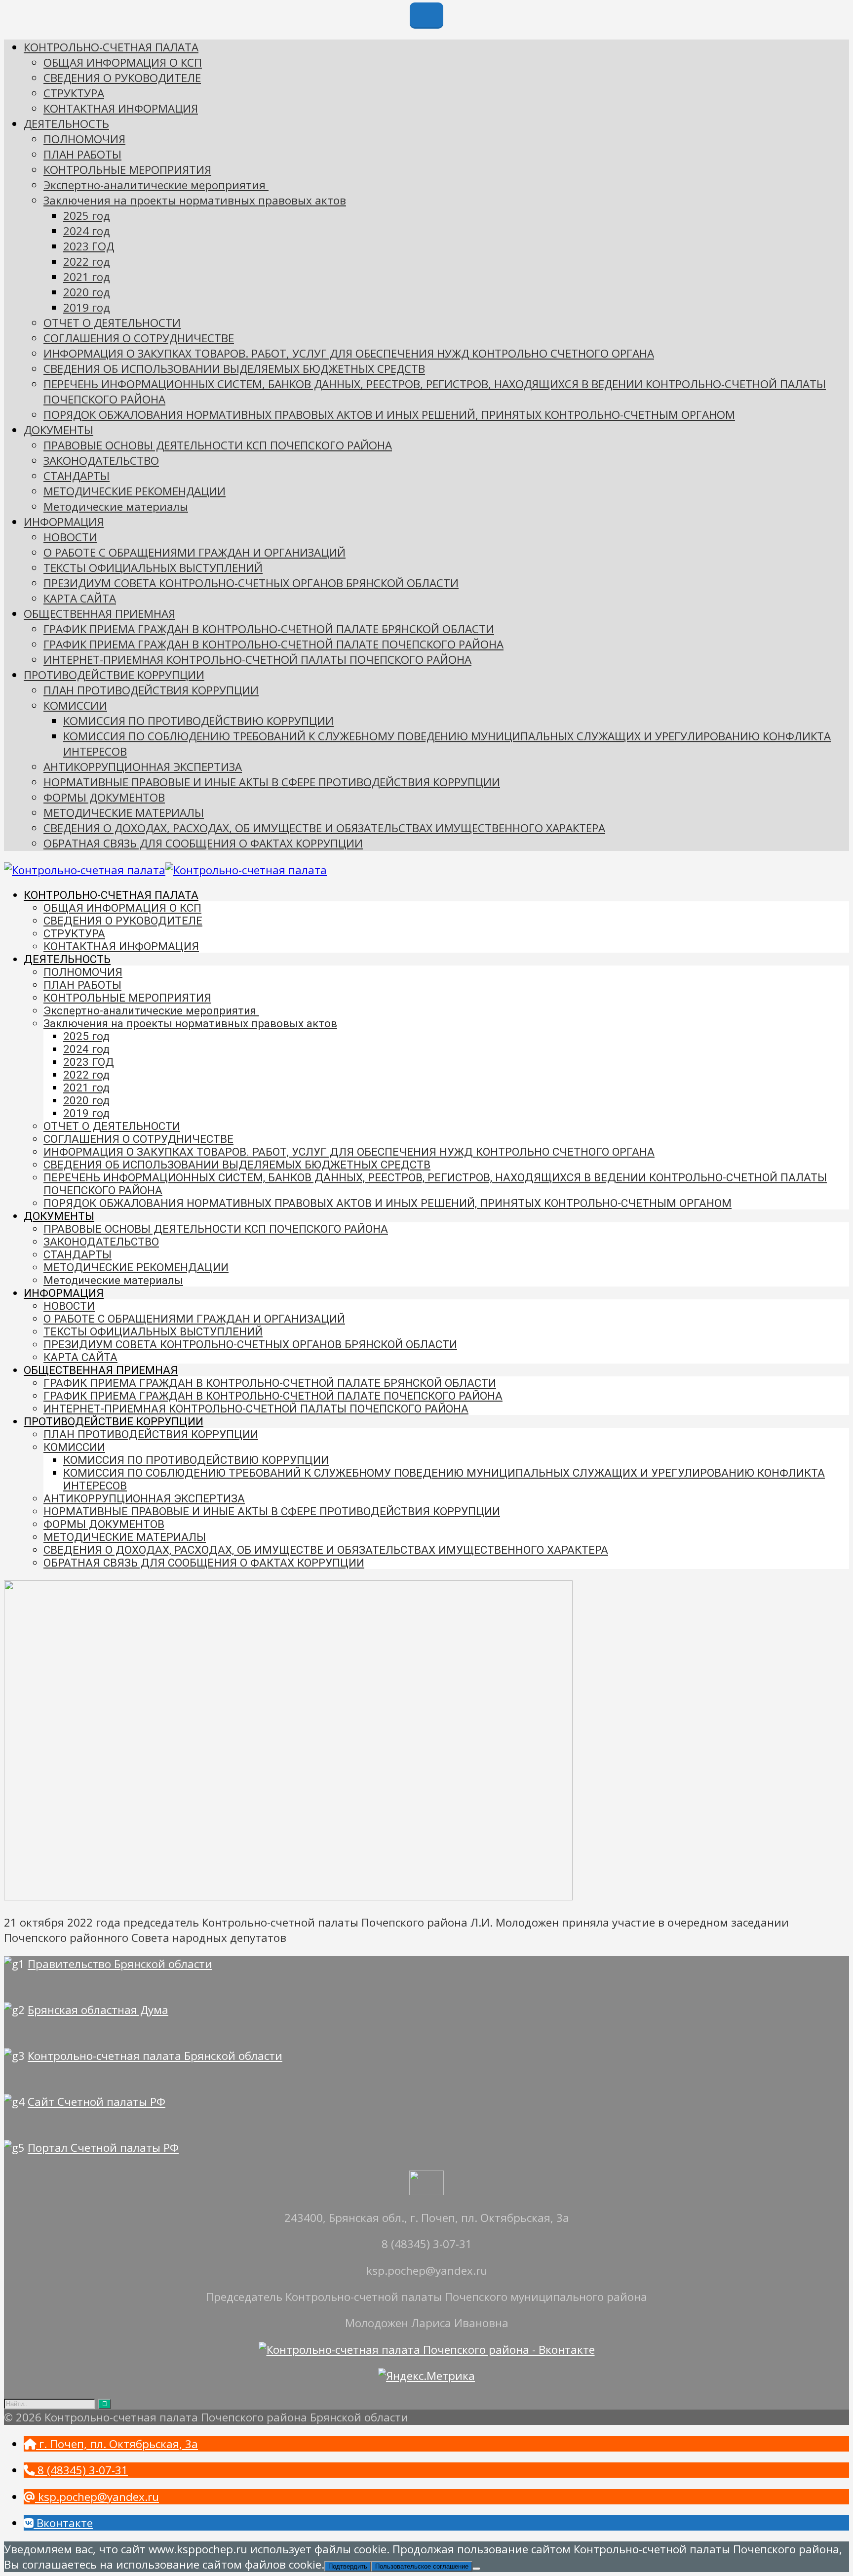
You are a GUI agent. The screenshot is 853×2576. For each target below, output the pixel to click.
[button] (111, 2444)
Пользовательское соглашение (422, 2566)
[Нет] (476, 2569)
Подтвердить (348, 2566)
